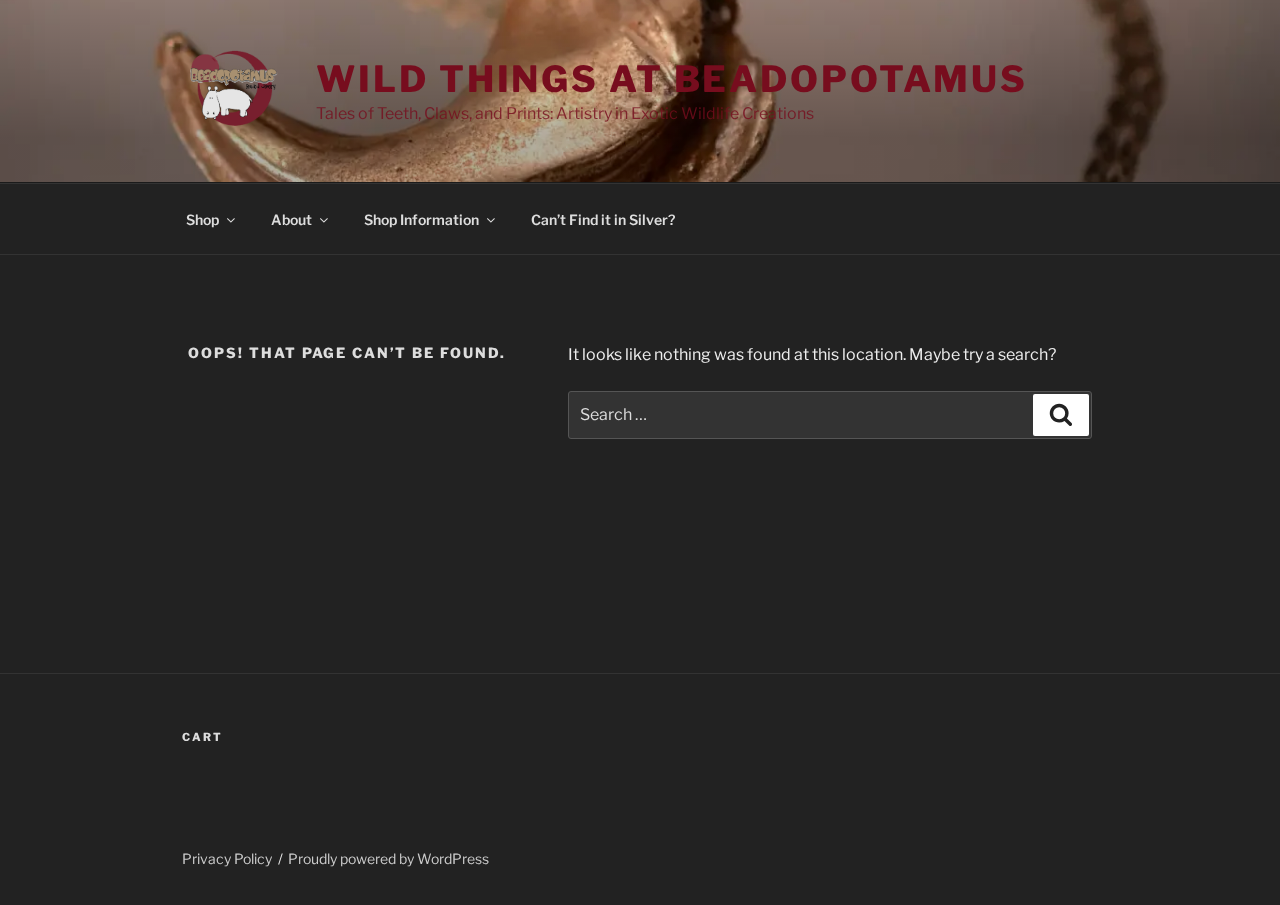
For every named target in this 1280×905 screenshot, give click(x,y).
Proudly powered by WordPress (388, 858)
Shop (202, 219)
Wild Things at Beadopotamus (672, 79)
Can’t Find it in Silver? (603, 219)
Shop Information (421, 219)
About (291, 219)
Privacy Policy (227, 858)
